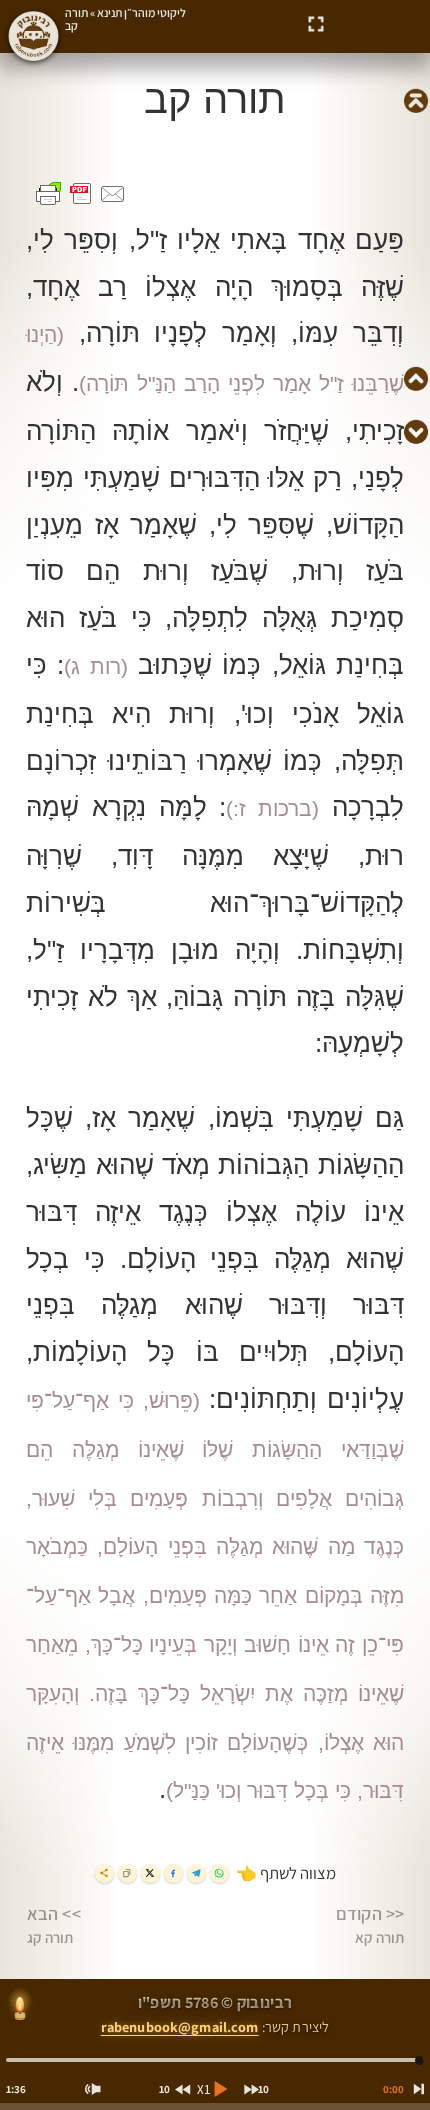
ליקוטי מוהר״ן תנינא (141, 12)
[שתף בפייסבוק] (173, 1873)
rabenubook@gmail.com (180, 2026)
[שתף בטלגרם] (196, 1873)
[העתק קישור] (127, 1873)
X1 (204, 2089)
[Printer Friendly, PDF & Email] (81, 193)
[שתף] (104, 1873)
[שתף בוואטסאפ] (219, 1873)
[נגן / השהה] (220, 2089)
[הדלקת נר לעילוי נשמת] (20, 2009)
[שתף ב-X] (150, 1873)
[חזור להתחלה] (415, 2089)
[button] (316, 24)
